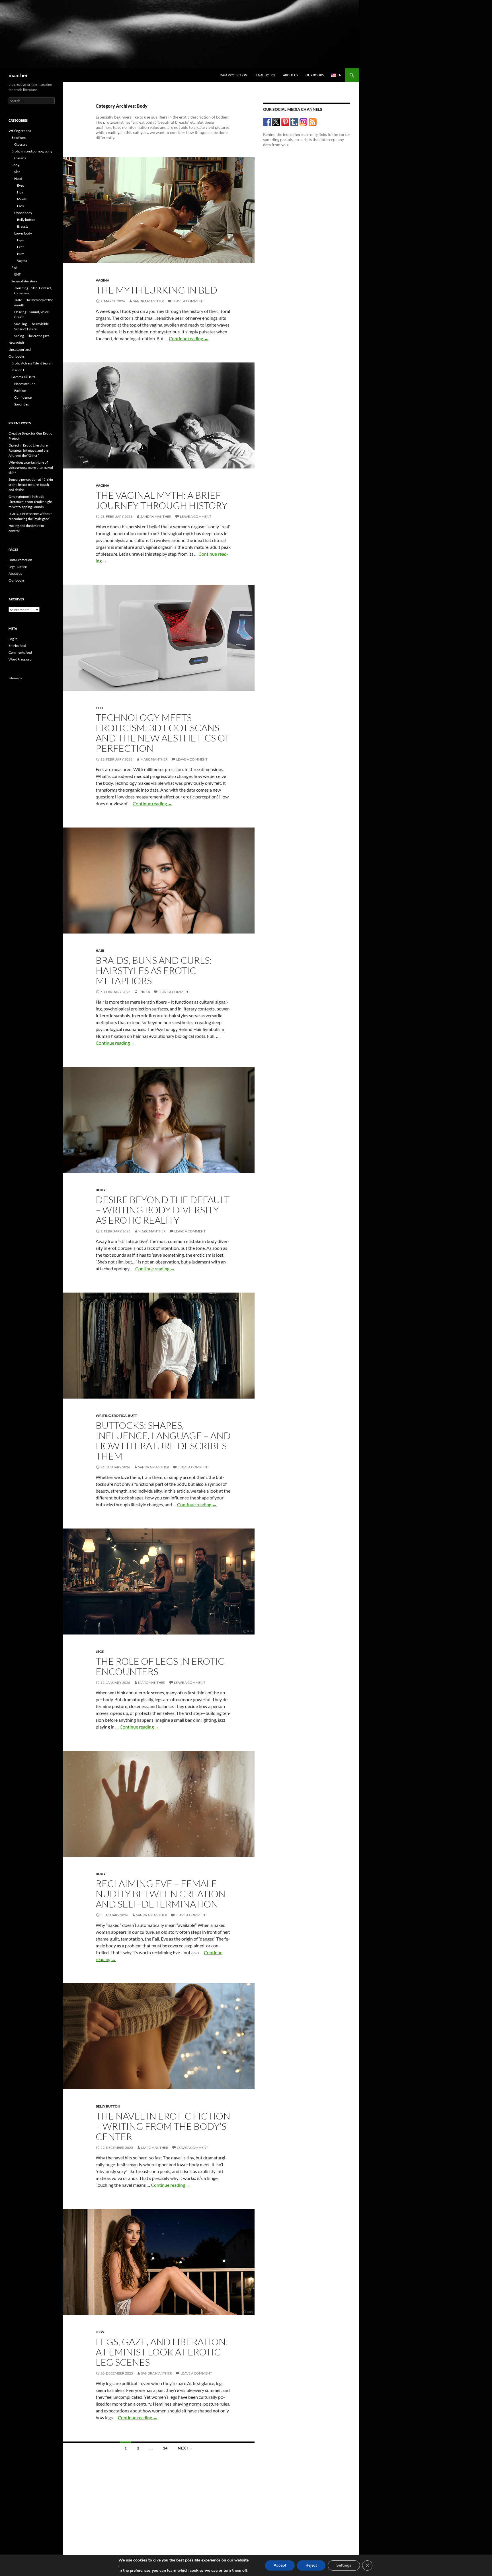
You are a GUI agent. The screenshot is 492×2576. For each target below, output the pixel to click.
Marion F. (19, 370)
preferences (140, 2571)
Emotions (19, 137)
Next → (185, 2448)
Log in (13, 639)
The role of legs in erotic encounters (160, 1666)
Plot (14, 267)
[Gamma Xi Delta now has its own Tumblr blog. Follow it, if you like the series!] (295, 122)
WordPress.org (20, 659)
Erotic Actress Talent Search (32, 363)
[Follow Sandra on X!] (276, 122)
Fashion (20, 391)
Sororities (21, 404)
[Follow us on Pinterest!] (285, 122)
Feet (100, 708)
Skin (17, 172)
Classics (20, 158)
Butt (133, 1416)
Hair (100, 950)
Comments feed (20, 652)
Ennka (144, 992)
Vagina (102, 280)
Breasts (23, 226)
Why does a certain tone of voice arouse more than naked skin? (31, 467)
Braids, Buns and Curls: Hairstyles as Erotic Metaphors (154, 970)
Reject (311, 2565)
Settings (344, 2565)
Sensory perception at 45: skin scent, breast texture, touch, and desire (31, 485)
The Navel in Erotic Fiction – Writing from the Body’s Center (163, 2126)
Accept (280, 2565)
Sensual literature (24, 281)
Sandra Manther (148, 301)
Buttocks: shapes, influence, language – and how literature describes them (163, 1441)
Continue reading (189, 338)
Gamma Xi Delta (23, 377)
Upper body (23, 213)
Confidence (23, 397)
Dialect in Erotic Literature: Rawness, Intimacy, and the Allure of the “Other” (28, 450)
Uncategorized (20, 349)
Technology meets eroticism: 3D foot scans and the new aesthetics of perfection (163, 733)
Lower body (23, 233)
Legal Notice (265, 75)
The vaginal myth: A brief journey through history (162, 500)
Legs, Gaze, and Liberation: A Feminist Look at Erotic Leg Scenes (162, 2352)
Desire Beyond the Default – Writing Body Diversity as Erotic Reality (163, 1210)
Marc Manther (154, 759)
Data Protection (233, 75)
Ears (20, 206)
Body (101, 1190)
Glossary (21, 144)
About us (291, 75)
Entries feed (17, 646)
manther (18, 75)
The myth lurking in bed (156, 290)
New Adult (16, 343)
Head (18, 179)
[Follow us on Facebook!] (267, 122)
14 (165, 2448)
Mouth (22, 199)
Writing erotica (111, 1416)
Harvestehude (25, 384)
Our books (315, 75)
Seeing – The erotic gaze (32, 336)
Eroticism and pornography (32, 151)
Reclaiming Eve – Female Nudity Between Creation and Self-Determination (161, 1894)
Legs (100, 1651)
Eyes (20, 185)
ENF (18, 274)
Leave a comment (188, 301)
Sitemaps (15, 678)
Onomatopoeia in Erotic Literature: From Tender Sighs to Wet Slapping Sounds (30, 502)
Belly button (108, 2106)
